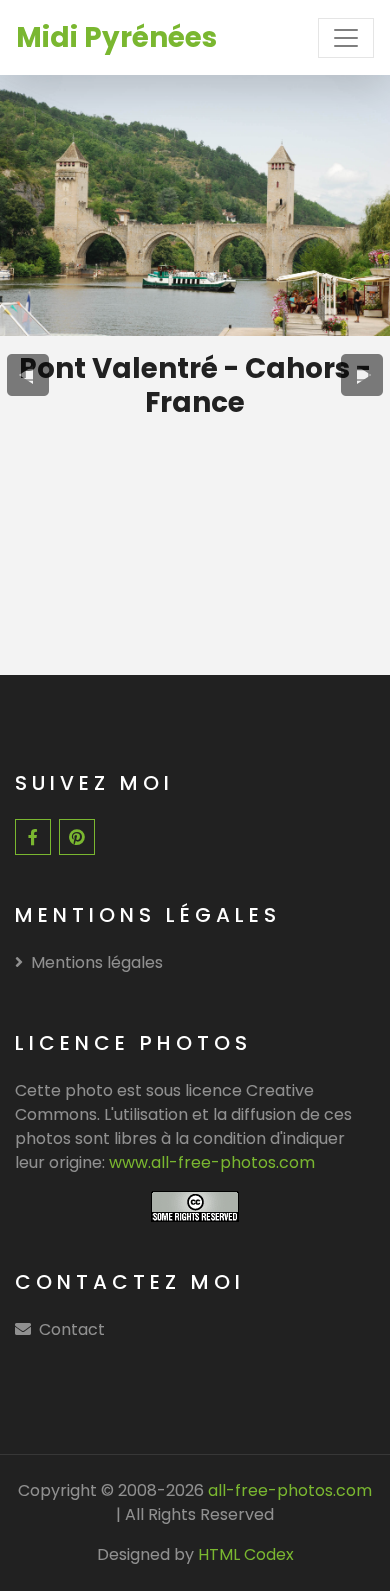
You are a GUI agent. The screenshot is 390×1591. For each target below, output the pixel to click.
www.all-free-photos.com (212, 1162)
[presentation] (28, 375)
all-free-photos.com (288, 1490)
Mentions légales (97, 962)
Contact (72, 1329)
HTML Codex (246, 1554)
